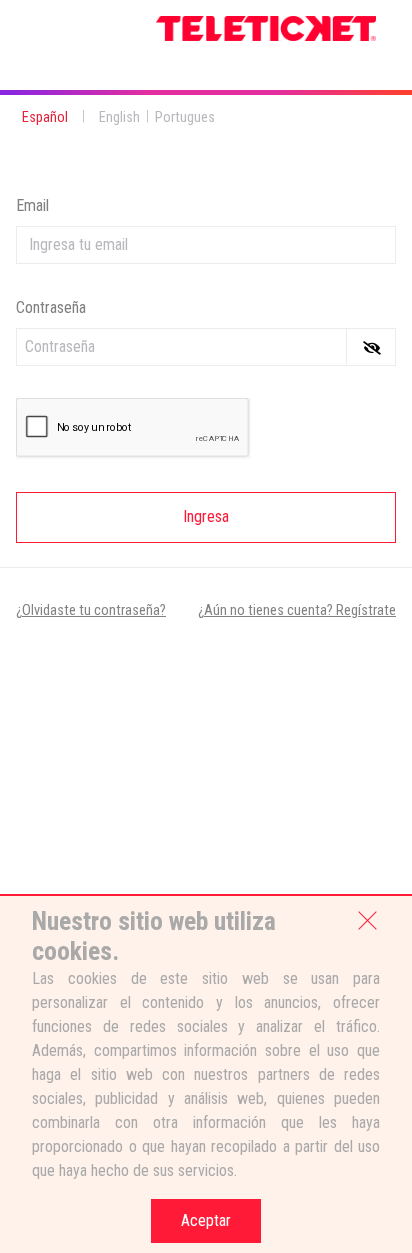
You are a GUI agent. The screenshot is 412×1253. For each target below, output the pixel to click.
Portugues (185, 117)
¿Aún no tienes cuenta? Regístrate (297, 610)
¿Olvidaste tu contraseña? (91, 610)
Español (45, 117)
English (119, 117)
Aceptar (206, 1220)
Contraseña (51, 307)
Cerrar (367, 919)
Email (32, 205)
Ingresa (206, 516)
